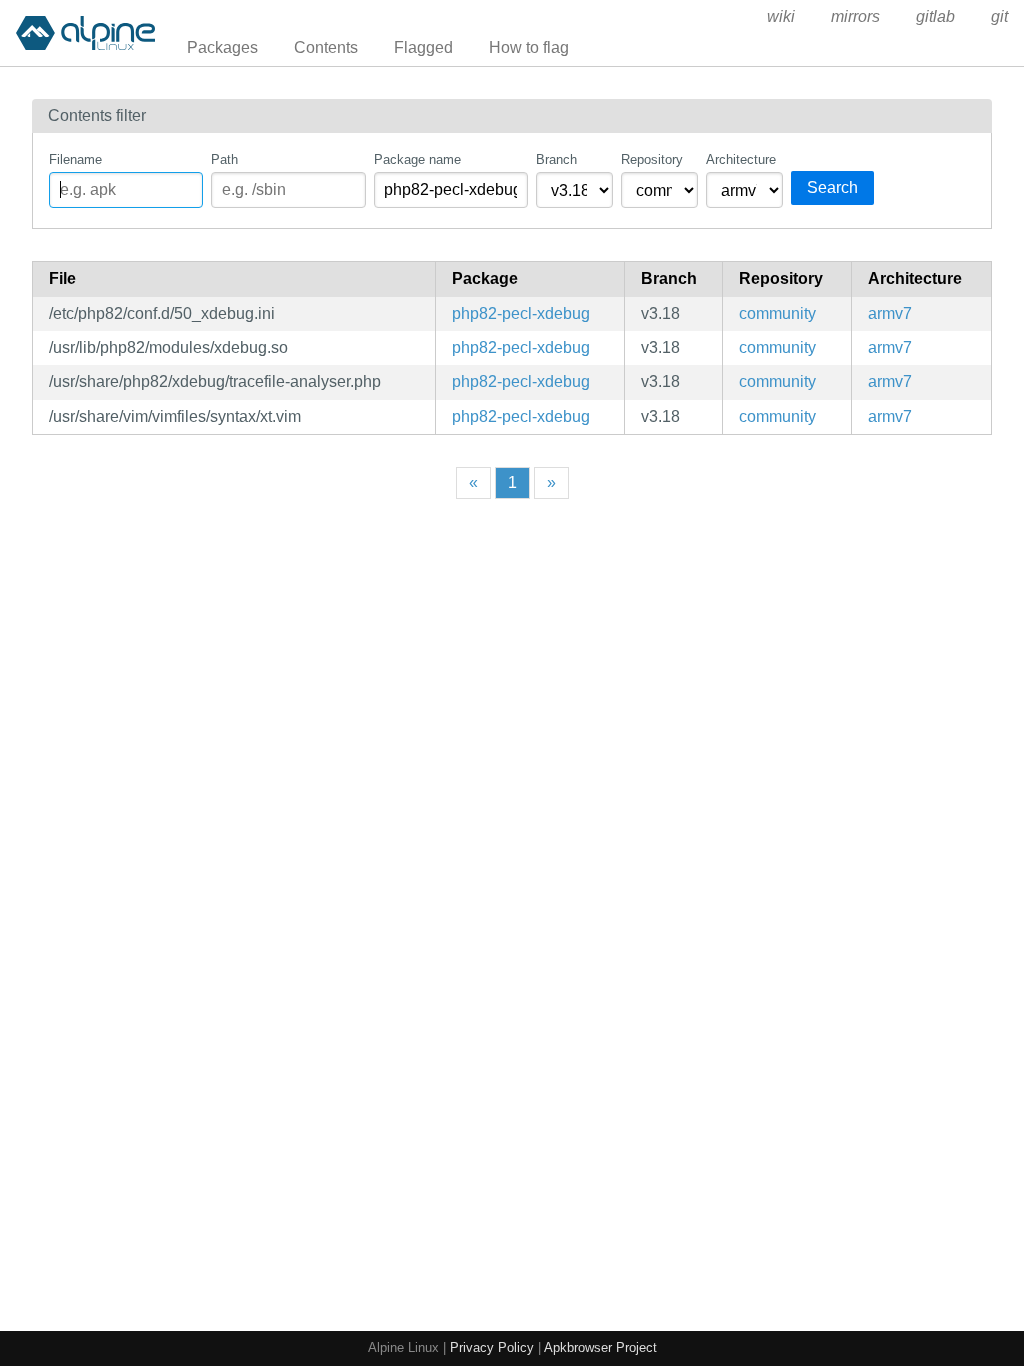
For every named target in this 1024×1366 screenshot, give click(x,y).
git (999, 16)
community (777, 313)
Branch (556, 159)
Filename (75, 159)
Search (832, 187)
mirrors (855, 16)
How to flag (529, 47)
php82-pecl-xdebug (521, 313)
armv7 (890, 313)
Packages (222, 47)
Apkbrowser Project (600, 1347)
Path (224, 159)
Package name (417, 159)
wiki (781, 16)
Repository (652, 159)
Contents (326, 47)
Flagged (423, 47)
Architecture (741, 159)
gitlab (935, 16)
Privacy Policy (492, 1347)
